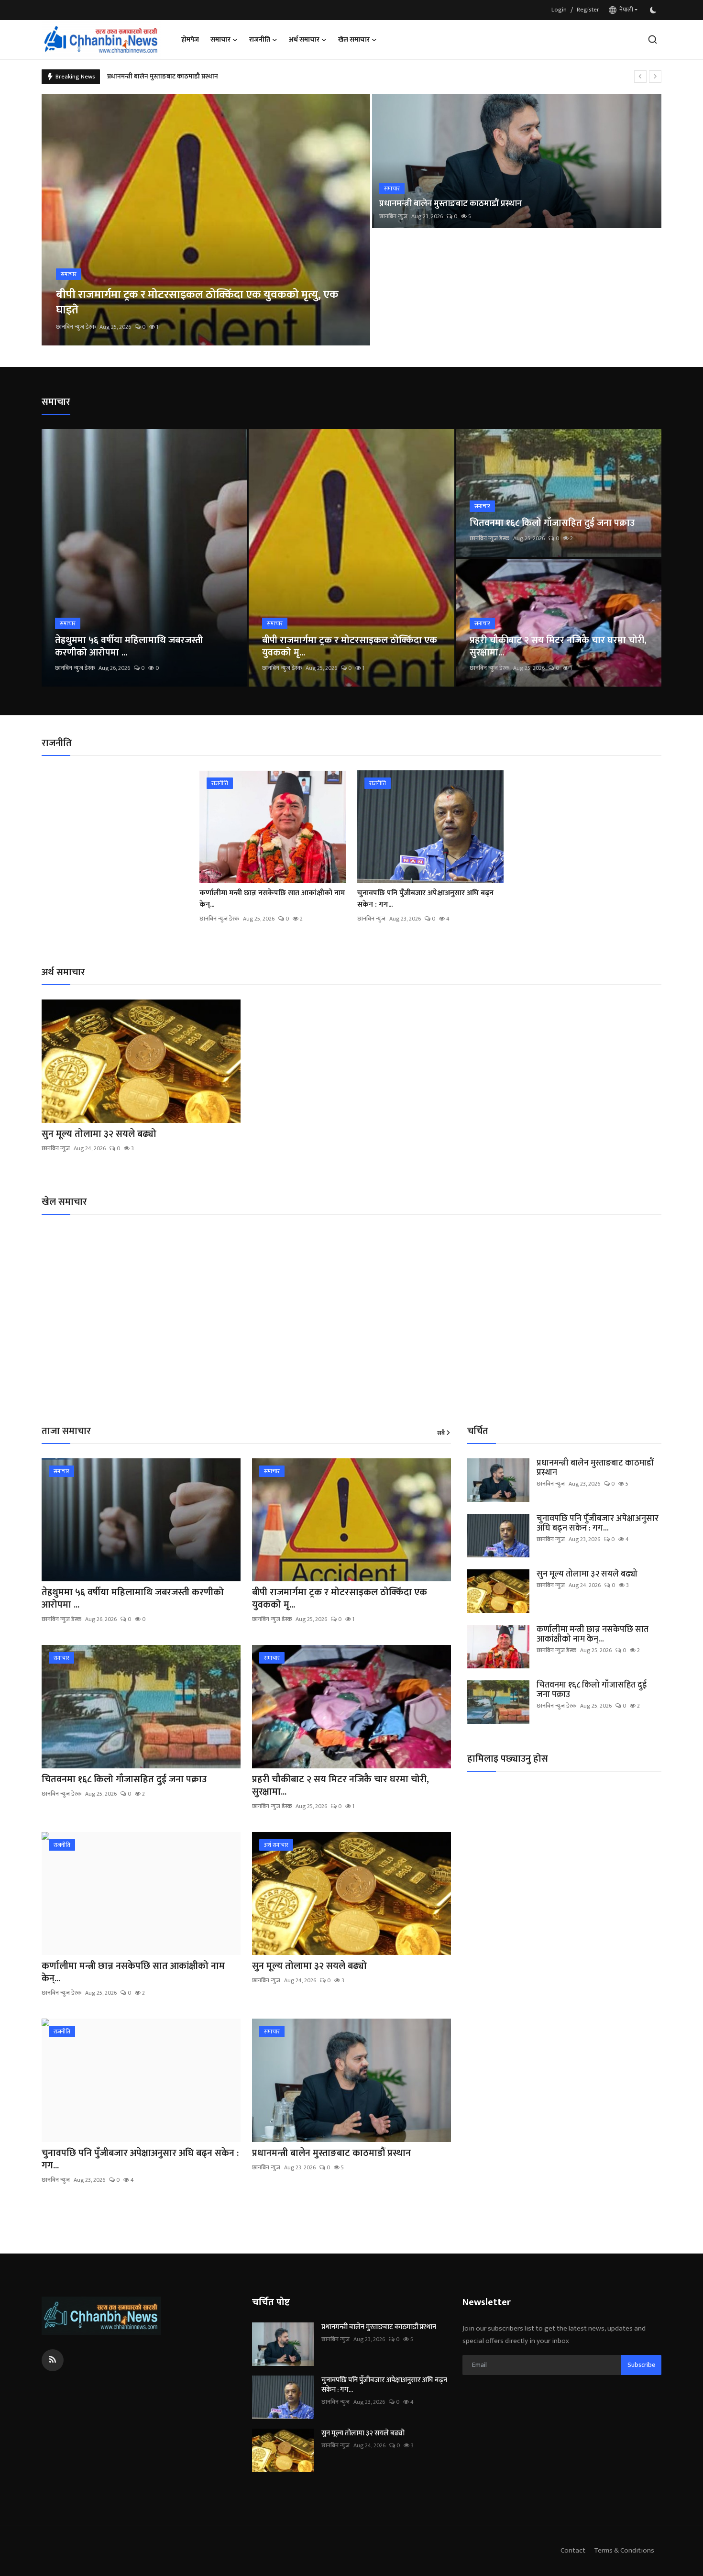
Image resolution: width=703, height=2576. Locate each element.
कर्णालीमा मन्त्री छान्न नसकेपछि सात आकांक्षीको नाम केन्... (272, 899)
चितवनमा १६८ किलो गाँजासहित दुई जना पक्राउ (552, 523)
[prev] (640, 77)
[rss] (53, 2360)
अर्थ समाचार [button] (304, 39)
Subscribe (641, 2365)
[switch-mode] (654, 10)
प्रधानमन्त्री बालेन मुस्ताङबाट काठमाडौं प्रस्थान (450, 204)
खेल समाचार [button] (354, 39)
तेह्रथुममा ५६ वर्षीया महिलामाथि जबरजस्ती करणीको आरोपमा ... (129, 646)
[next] (655, 77)
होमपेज (190, 39)
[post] (206, 220)
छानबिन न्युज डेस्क (76, 327)
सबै (441, 1433)
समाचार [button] (220, 39)
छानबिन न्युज (393, 216)
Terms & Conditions (624, 2550)
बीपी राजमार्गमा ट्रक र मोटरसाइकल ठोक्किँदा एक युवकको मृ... (350, 646)
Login (559, 10)
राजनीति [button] (260, 39)
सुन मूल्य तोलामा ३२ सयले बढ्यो (147, 76)
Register (588, 10)
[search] (653, 39)
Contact (573, 2550)
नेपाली (625, 10)
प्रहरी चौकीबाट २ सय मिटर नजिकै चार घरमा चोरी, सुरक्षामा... (558, 646)
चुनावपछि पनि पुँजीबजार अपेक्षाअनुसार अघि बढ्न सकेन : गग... (425, 899)
